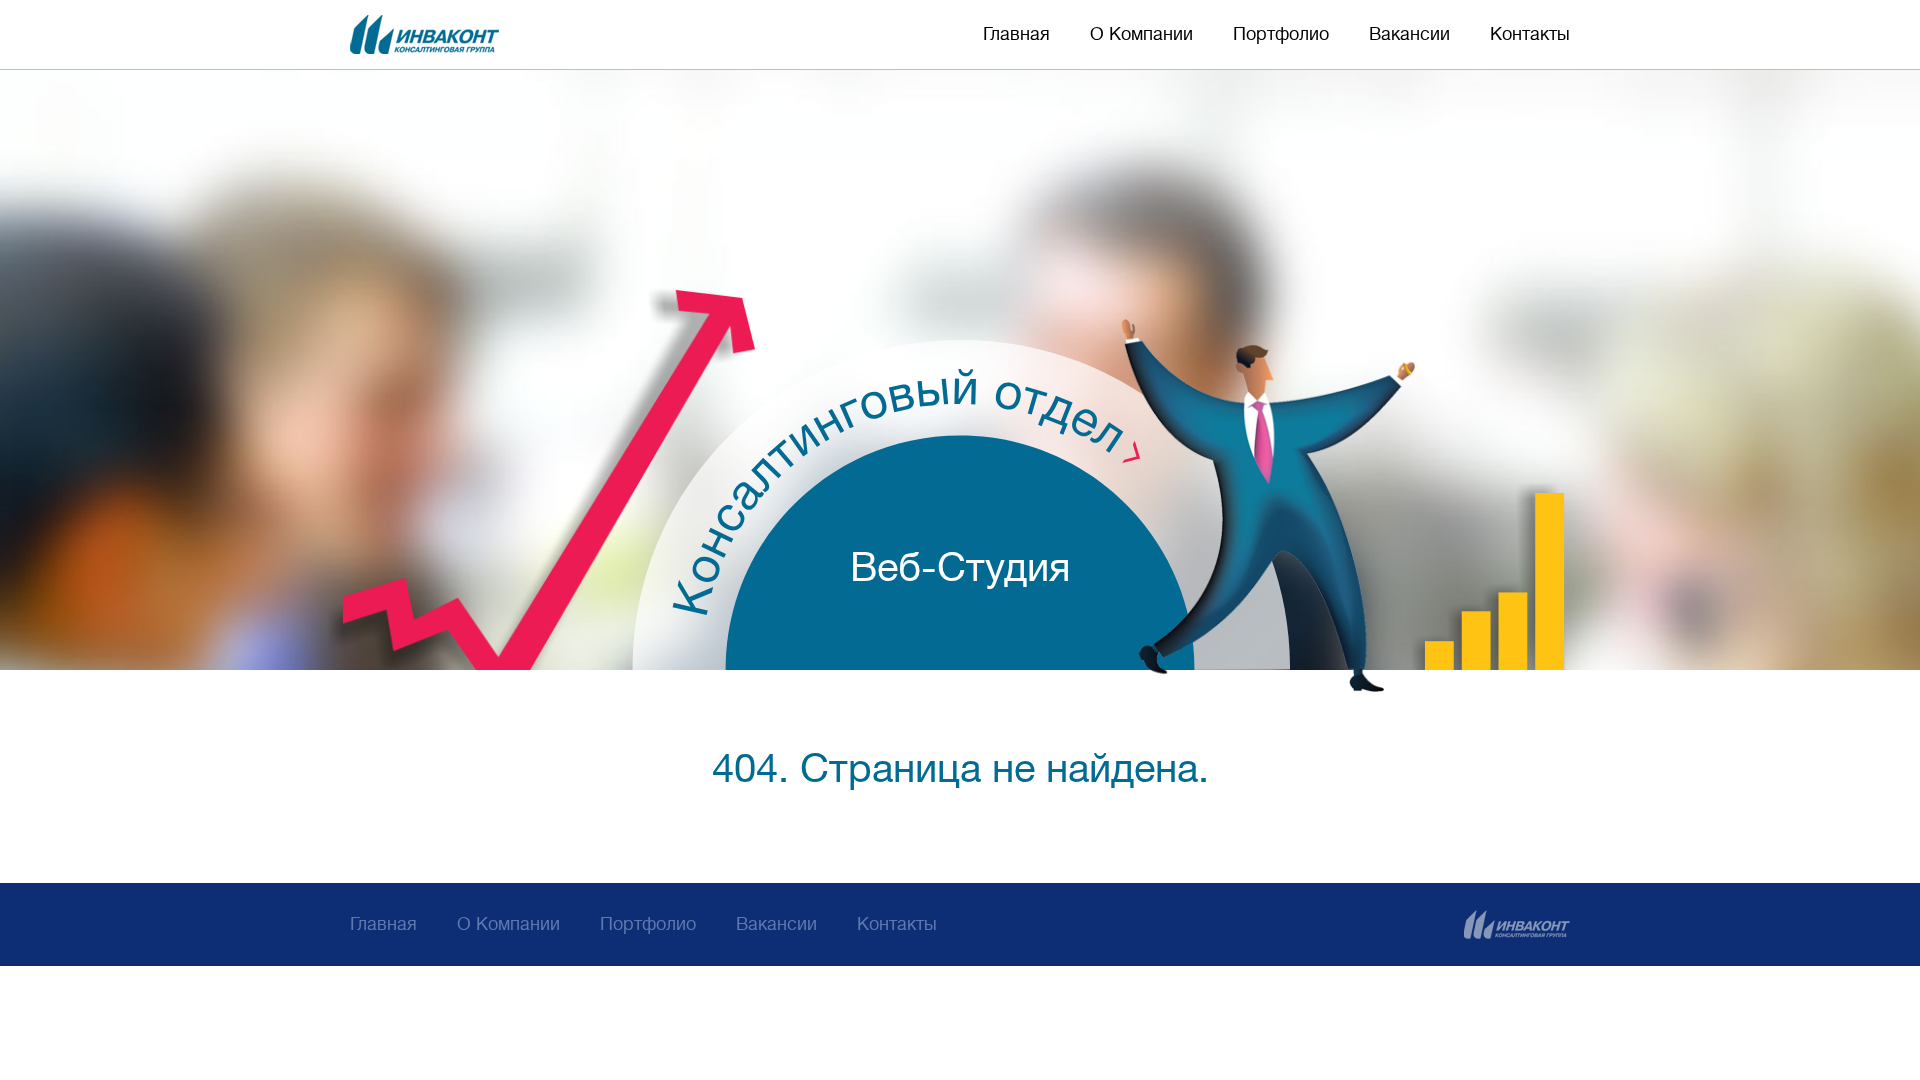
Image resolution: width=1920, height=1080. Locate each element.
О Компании (1141, 34)
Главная (1016, 34)
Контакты (1530, 34)
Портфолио (1281, 34)
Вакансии (1409, 34)
